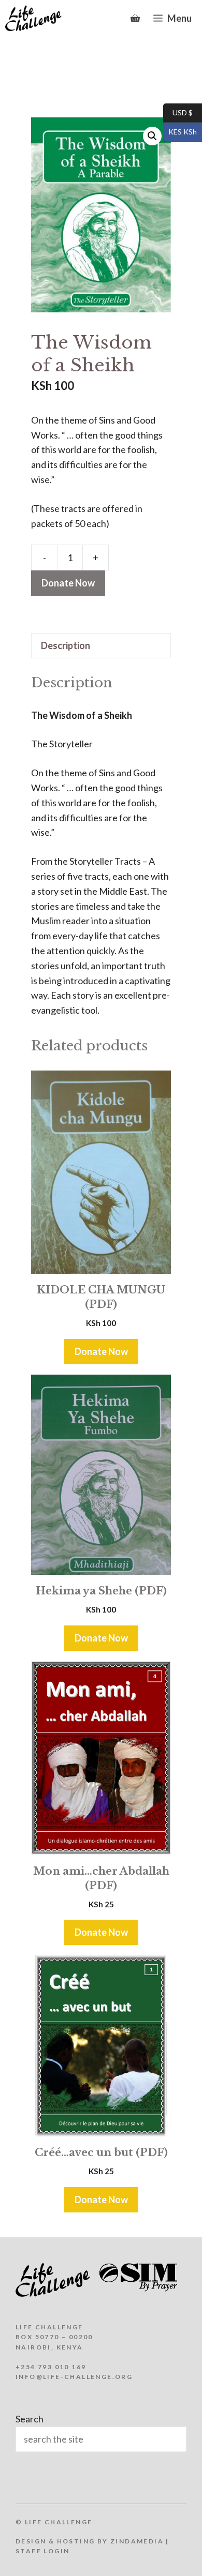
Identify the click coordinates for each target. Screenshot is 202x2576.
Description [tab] (66, 645)
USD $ (178, 112)
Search (30, 2419)
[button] (152, 136)
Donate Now (68, 583)
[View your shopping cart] (135, 18)
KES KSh (180, 132)
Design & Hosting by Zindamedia (90, 2541)
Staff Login (42, 2551)
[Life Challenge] (33, 18)
